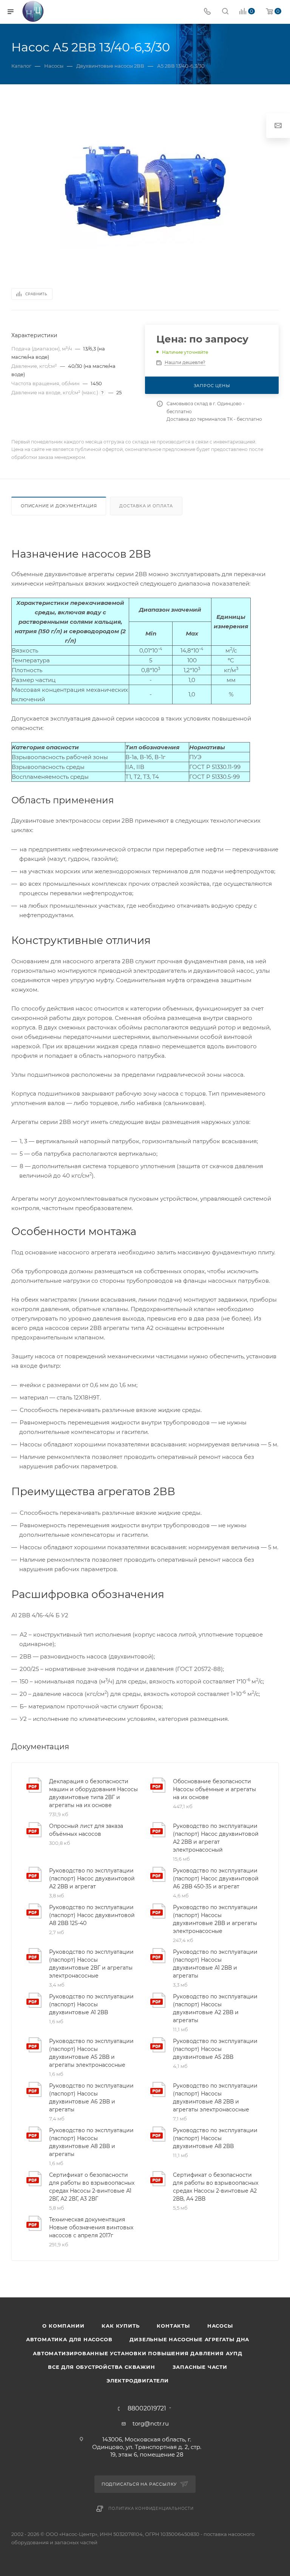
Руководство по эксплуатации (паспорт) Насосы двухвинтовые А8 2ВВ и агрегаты (91, 2142)
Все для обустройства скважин (101, 2367)
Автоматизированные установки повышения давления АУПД (138, 2353)
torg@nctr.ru (151, 2423)
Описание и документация (59, 506)
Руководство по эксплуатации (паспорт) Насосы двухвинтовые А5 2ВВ (215, 2049)
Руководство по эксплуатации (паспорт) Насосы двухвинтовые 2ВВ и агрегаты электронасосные (215, 1919)
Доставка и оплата (146, 506)
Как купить (120, 2326)
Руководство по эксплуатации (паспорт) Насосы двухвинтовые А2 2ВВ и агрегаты (215, 2008)
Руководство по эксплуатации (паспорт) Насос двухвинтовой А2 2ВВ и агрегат (92, 1879)
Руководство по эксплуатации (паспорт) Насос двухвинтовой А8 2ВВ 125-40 (92, 1915)
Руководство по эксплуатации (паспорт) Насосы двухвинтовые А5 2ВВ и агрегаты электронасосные (91, 2053)
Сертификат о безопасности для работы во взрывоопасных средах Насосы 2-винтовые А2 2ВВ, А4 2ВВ (216, 2187)
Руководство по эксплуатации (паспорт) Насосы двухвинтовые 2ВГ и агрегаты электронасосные (91, 1964)
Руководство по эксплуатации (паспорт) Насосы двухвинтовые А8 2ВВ (215, 2138)
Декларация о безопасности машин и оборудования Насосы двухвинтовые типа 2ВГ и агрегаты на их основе (93, 1793)
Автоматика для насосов (69, 2339)
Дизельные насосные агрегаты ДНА (189, 2339)
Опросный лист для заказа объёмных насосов (86, 1830)
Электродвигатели (138, 2381)
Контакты (173, 2326)
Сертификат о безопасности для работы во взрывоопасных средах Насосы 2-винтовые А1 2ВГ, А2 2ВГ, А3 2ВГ (92, 2187)
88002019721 (147, 2409)
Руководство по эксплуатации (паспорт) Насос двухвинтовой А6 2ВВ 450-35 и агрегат (216, 1879)
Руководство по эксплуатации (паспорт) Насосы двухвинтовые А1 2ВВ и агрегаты (215, 1964)
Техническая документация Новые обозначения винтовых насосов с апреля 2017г (91, 2227)
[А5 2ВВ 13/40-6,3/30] (145, 189)
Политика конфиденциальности (151, 2509)
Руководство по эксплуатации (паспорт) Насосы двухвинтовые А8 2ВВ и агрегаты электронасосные (215, 2098)
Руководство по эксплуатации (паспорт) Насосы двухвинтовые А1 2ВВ (91, 2004)
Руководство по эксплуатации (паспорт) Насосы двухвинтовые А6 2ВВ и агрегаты (91, 2098)
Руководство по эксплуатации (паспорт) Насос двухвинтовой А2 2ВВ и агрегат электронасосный (216, 1838)
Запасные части (200, 2367)
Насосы (220, 2326)
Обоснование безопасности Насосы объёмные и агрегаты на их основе (214, 1789)
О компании (63, 2326)
